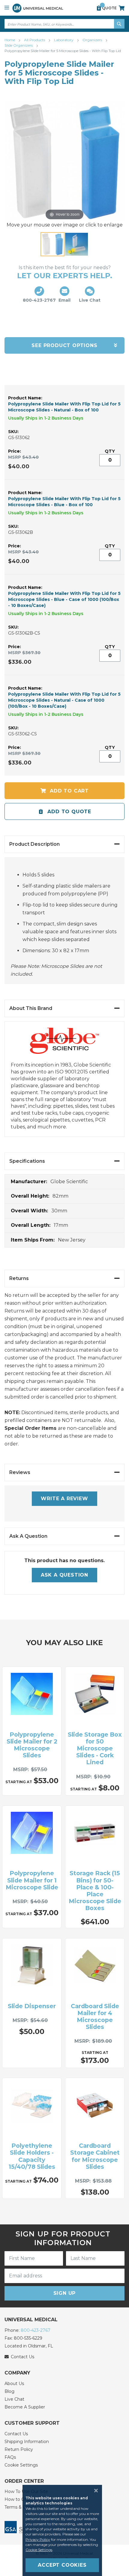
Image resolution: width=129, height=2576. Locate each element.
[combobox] (64, 24)
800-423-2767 (36, 2330)
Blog (9, 2391)
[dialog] (64, 2530)
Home (10, 40)
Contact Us (16, 2434)
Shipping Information (27, 2442)
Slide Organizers (19, 45)
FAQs (10, 2457)
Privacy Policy (38, 2539)
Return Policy (19, 2449)
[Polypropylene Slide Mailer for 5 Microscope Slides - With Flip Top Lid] (52, 244)
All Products (35, 40)
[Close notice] (94, 2491)
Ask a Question (64, 1575)
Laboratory (64, 40)
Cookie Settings (21, 2465)
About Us (14, 2384)
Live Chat (14, 2399)
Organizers (93, 40)
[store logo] (38, 8)
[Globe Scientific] (64, 1045)
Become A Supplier (25, 2407)
